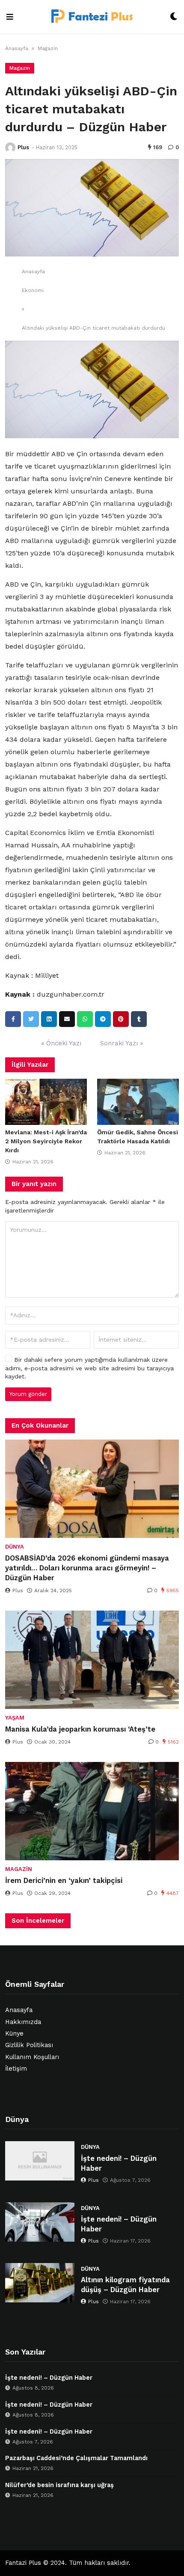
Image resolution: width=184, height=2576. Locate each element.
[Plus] (10, 148)
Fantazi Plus (23, 2563)
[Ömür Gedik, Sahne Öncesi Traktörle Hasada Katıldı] (138, 1102)
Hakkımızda (23, 2022)
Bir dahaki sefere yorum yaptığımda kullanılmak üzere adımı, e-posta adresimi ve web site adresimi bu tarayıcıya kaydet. (89, 1368)
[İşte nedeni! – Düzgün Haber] (40, 2161)
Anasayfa (17, 48)
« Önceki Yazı (61, 1043)
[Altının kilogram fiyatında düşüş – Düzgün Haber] (40, 2283)
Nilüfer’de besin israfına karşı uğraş (59, 2485)
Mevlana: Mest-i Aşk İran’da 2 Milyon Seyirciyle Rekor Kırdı (46, 1141)
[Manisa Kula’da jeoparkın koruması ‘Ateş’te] (92, 1660)
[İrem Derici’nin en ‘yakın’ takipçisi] (92, 1811)
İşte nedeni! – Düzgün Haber (119, 2163)
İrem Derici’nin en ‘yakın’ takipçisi (64, 1881)
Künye (14, 2034)
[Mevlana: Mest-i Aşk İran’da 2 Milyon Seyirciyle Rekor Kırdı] (46, 1102)
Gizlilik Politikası (29, 2045)
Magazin (48, 48)
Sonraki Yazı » (122, 1043)
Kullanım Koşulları (32, 2057)
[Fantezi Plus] (92, 17)
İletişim (16, 2069)
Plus (23, 147)
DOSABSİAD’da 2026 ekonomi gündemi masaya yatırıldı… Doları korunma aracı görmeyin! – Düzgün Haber (87, 1568)
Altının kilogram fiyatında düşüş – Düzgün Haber (125, 2285)
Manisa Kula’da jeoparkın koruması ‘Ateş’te (80, 1729)
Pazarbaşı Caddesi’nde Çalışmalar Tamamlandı (76, 2458)
